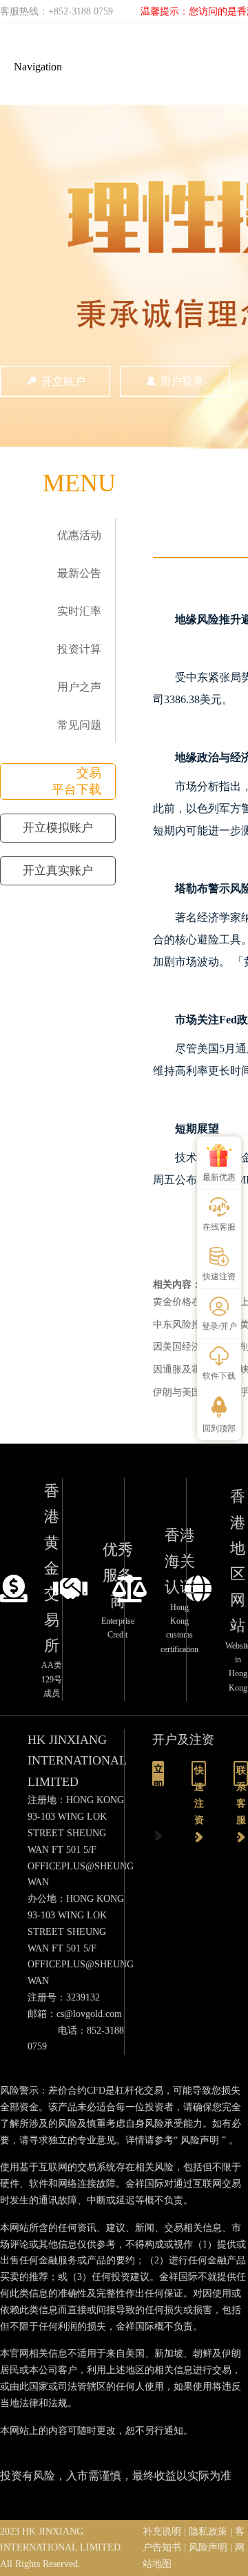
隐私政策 (208, 2531)
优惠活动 (79, 535)
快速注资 (199, 1776)
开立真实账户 (58, 871)
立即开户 (158, 1775)
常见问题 (79, 725)
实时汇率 (79, 611)
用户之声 (79, 687)
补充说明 (162, 2531)
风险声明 (200, 2140)
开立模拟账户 (58, 828)
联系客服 (241, 1776)
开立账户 (63, 381)
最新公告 (79, 573)
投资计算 (79, 649)
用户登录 (182, 381)
